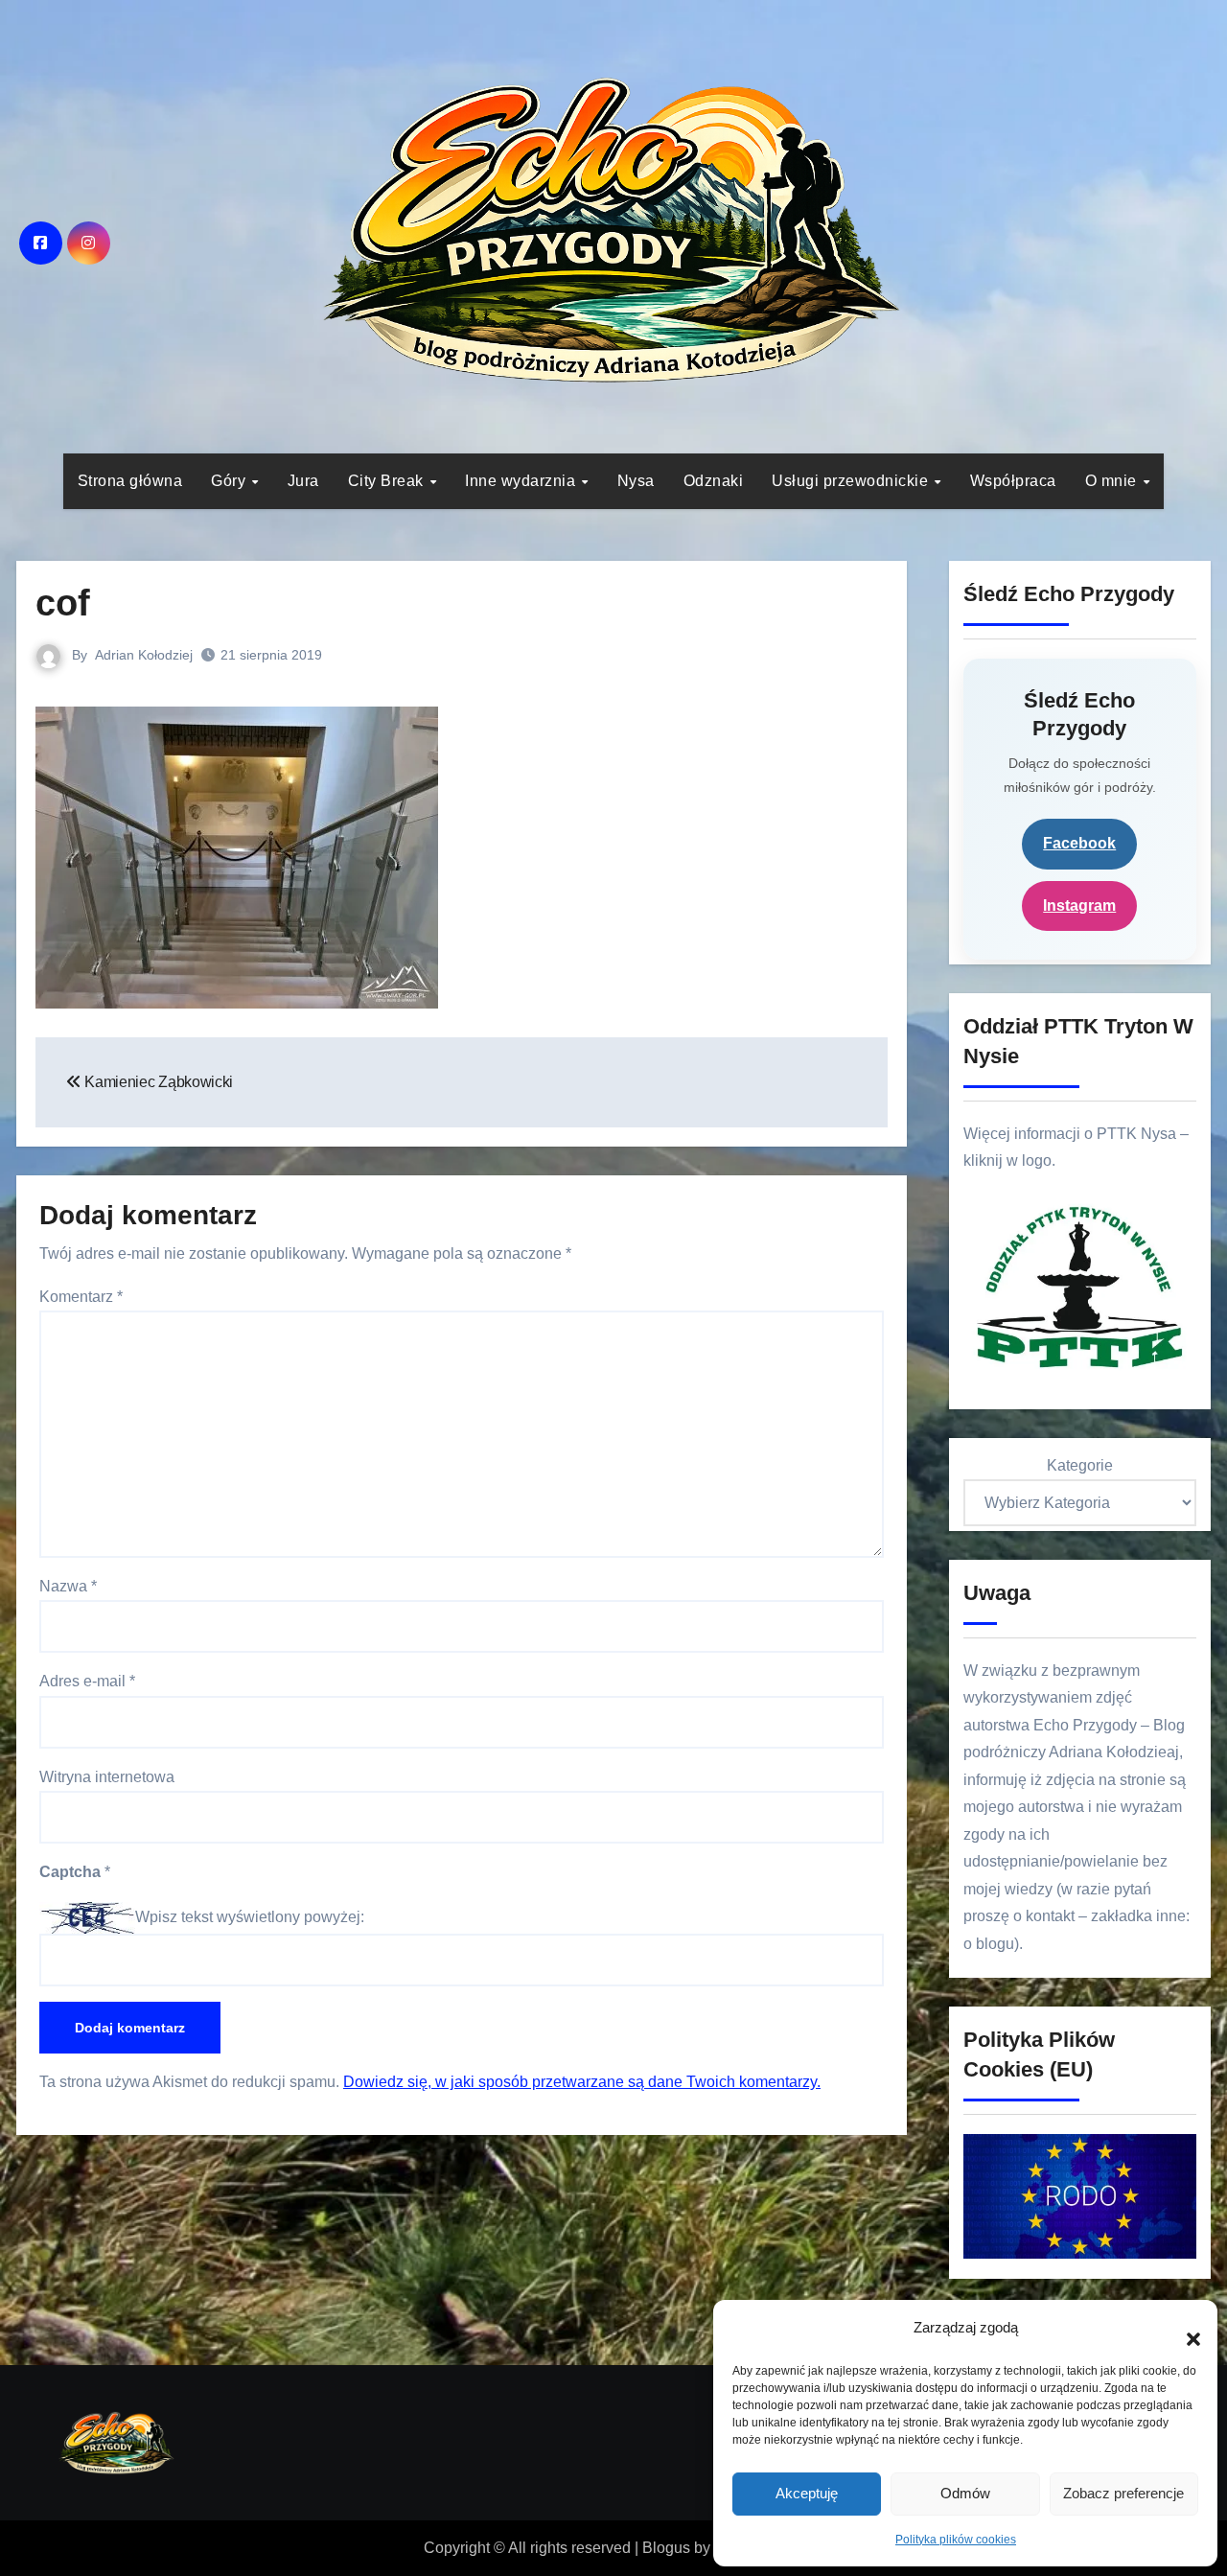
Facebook (1079, 843)
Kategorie (1080, 1465)
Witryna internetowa (107, 1777)
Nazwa (68, 1586)
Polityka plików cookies (956, 2540)
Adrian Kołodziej (144, 655)
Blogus (666, 2548)
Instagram (1079, 905)
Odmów (965, 2493)
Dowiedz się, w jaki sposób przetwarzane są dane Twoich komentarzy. (582, 2082)
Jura (303, 481)
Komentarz (81, 1297)
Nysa (636, 481)
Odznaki (714, 481)
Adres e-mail (87, 1681)
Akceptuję (807, 2493)
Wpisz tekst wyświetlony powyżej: (250, 1917)
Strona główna (130, 481)
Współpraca (1013, 481)
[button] (1184, 2329)
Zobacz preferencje (1123, 2493)
